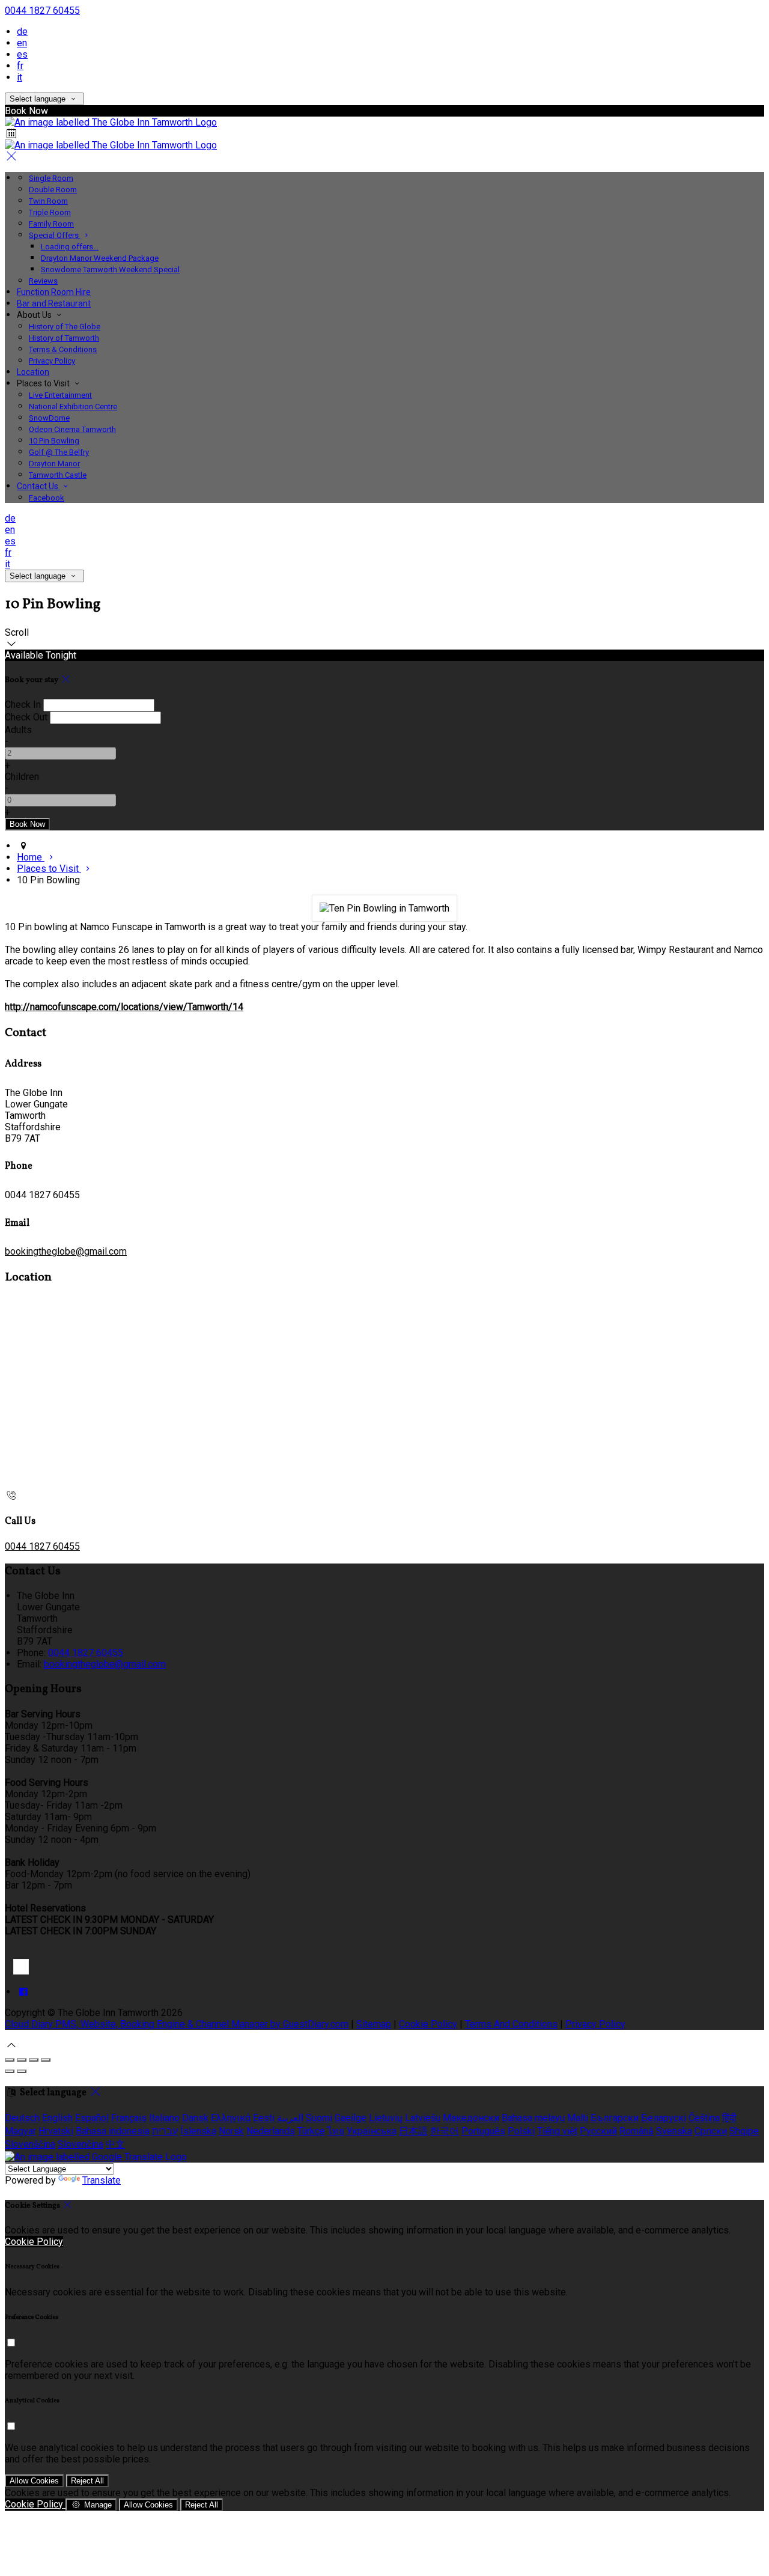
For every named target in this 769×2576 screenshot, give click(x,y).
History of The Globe (65, 327)
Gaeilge (351, 2118)
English (57, 2118)
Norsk (231, 2131)
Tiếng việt (557, 2131)
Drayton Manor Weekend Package (100, 258)
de (22, 32)
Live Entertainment (60, 395)
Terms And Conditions (511, 2024)
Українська (372, 2131)
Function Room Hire (54, 292)
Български (615, 2118)
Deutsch (22, 2118)
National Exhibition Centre (73, 406)
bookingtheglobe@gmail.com (66, 1251)
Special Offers (55, 235)
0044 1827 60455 (42, 11)
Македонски (471, 2118)
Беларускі (664, 2118)
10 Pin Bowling (54, 441)
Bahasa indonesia (113, 2131)
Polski (521, 2131)
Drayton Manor (54, 464)
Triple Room (50, 212)
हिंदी (729, 2118)
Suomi (319, 2118)
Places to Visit (49, 869)
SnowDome (49, 418)
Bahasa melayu (533, 2118)
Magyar (20, 2131)
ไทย (336, 2131)
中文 (115, 2144)
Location (33, 372)
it (20, 77)
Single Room (51, 178)
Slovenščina (30, 2144)
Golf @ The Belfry (59, 452)
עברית (165, 2131)
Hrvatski (56, 2131)
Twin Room (48, 201)
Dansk (195, 2118)
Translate (102, 2180)
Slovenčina (81, 2144)
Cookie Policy (428, 2024)
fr (20, 66)
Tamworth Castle (58, 475)
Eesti (264, 2118)
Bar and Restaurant (54, 303)
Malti (578, 2118)
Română (637, 2131)
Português (483, 2131)
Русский (598, 2131)
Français (129, 2118)
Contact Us (38, 486)
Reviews (43, 281)
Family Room (51, 224)
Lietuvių (386, 2118)
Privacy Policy (52, 361)
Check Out (26, 717)
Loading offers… (70, 247)
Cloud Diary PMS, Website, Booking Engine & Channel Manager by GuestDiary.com (177, 2024)
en (22, 43)
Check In (23, 705)
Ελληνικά (231, 2118)
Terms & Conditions (63, 349)
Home (31, 857)
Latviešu (423, 2118)
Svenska (674, 2131)
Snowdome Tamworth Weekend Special (110, 269)
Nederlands (271, 2131)
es (22, 54)
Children (22, 777)
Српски (711, 2131)
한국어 (445, 2131)
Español (92, 2118)
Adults (18, 730)
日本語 (413, 2131)
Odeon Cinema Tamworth (72, 429)
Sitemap (374, 2024)
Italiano (164, 2118)
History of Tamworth (64, 338)
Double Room (53, 190)
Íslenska (198, 2131)
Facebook (47, 498)
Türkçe (311, 2131)
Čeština (704, 2118)
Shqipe (744, 2131)
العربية (290, 2118)
